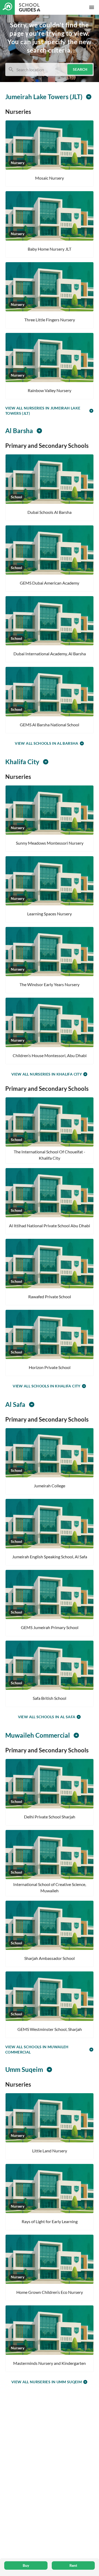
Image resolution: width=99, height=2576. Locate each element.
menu (92, 7)
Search (80, 69)
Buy (26, 2565)
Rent (73, 2565)
